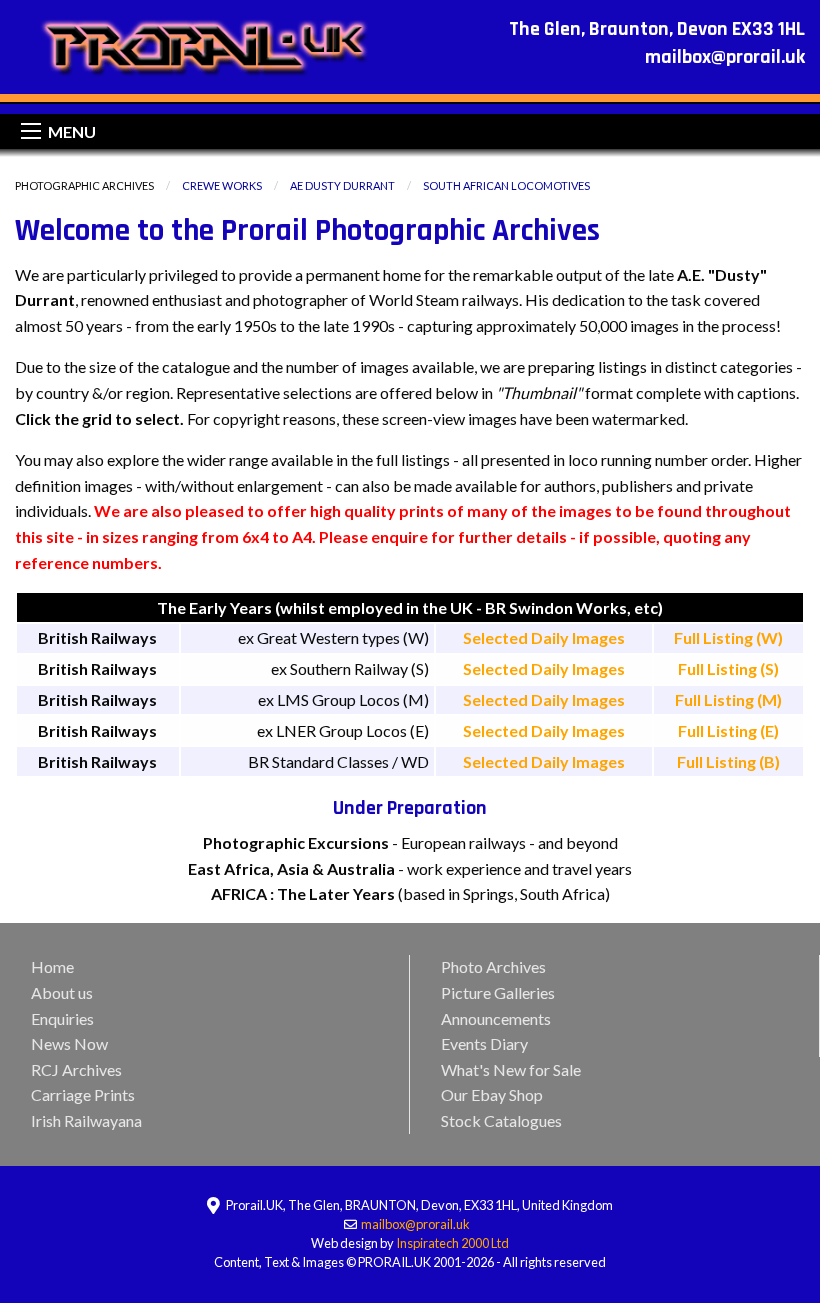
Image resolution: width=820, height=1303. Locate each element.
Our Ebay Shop (492, 1094)
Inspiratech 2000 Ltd (452, 1243)
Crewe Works (222, 185)
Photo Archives (493, 966)
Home (52, 966)
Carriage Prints (83, 1094)
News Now (69, 1043)
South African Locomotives (506, 185)
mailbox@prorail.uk (416, 1224)
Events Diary (484, 1043)
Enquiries (62, 1018)
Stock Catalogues (501, 1120)
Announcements (496, 1018)
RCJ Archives (76, 1069)
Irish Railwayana (86, 1120)
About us (62, 992)
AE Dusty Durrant (342, 185)
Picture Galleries (498, 992)
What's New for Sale (511, 1069)
